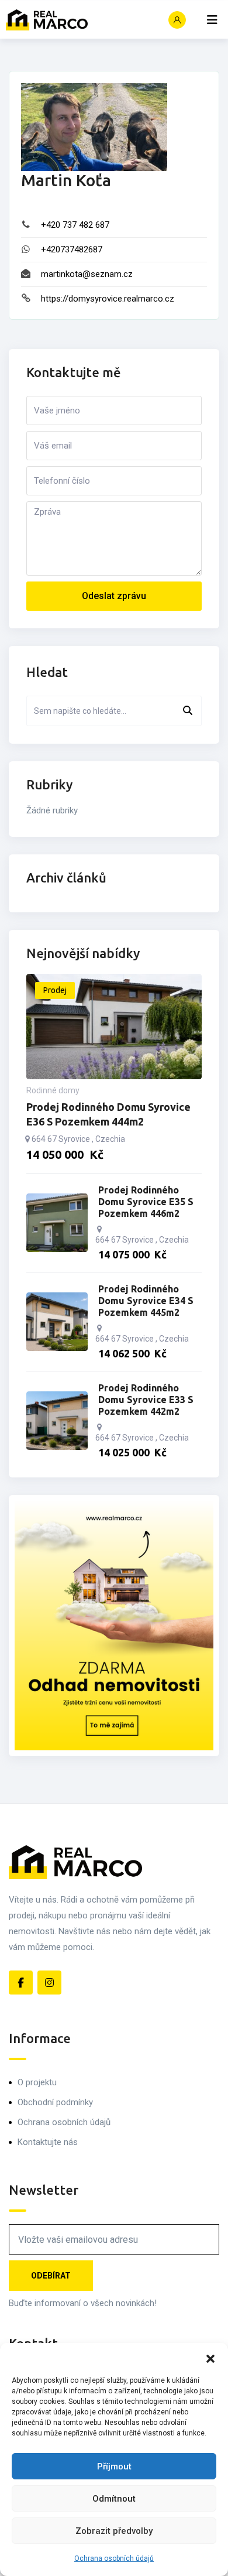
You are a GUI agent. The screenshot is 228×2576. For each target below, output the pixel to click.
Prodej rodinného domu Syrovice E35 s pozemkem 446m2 (146, 1202)
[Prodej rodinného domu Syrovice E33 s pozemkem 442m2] (57, 1421)
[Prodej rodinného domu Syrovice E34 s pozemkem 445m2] (57, 1322)
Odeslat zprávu (114, 596)
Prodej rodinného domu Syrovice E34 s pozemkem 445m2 (146, 1301)
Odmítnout (114, 2499)
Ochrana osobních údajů (114, 2558)
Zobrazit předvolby (114, 2531)
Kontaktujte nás (48, 2142)
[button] (210, 2358)
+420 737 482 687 (75, 225)
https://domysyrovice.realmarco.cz (108, 299)
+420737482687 (72, 249)
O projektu (37, 2082)
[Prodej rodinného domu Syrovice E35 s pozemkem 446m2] (57, 1223)
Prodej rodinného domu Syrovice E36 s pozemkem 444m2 (108, 1114)
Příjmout (114, 2466)
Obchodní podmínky (55, 2102)
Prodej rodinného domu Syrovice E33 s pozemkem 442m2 (146, 1400)
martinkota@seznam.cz (87, 274)
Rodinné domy (53, 1090)
